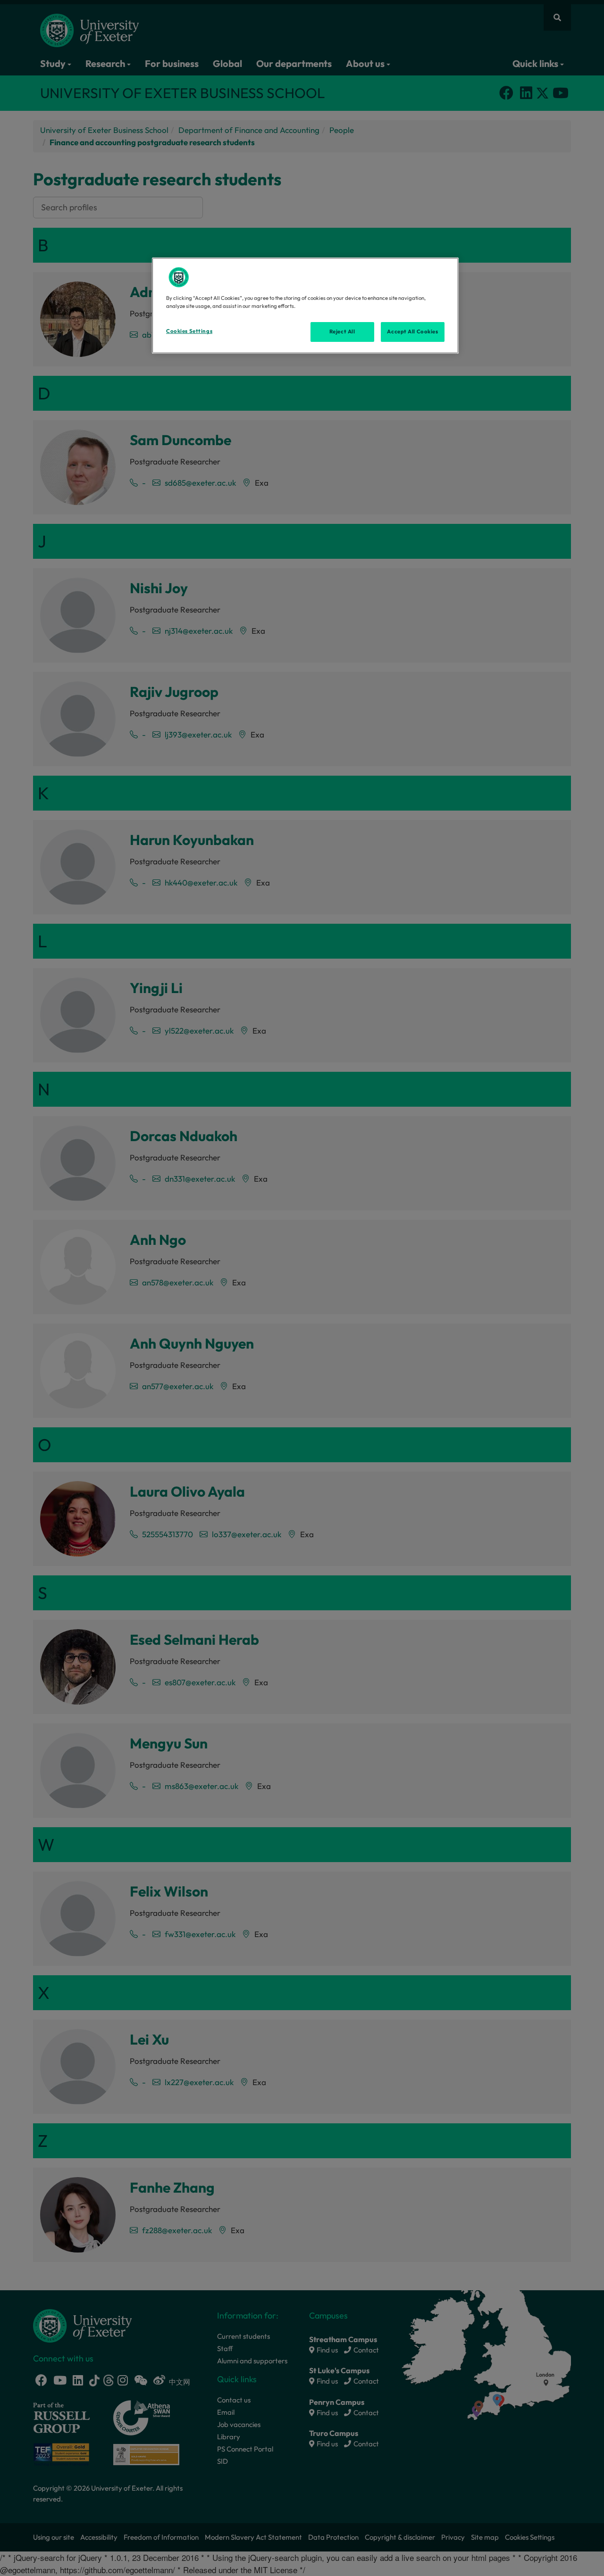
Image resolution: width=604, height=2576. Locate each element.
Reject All (342, 331)
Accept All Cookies (412, 331)
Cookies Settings (189, 331)
